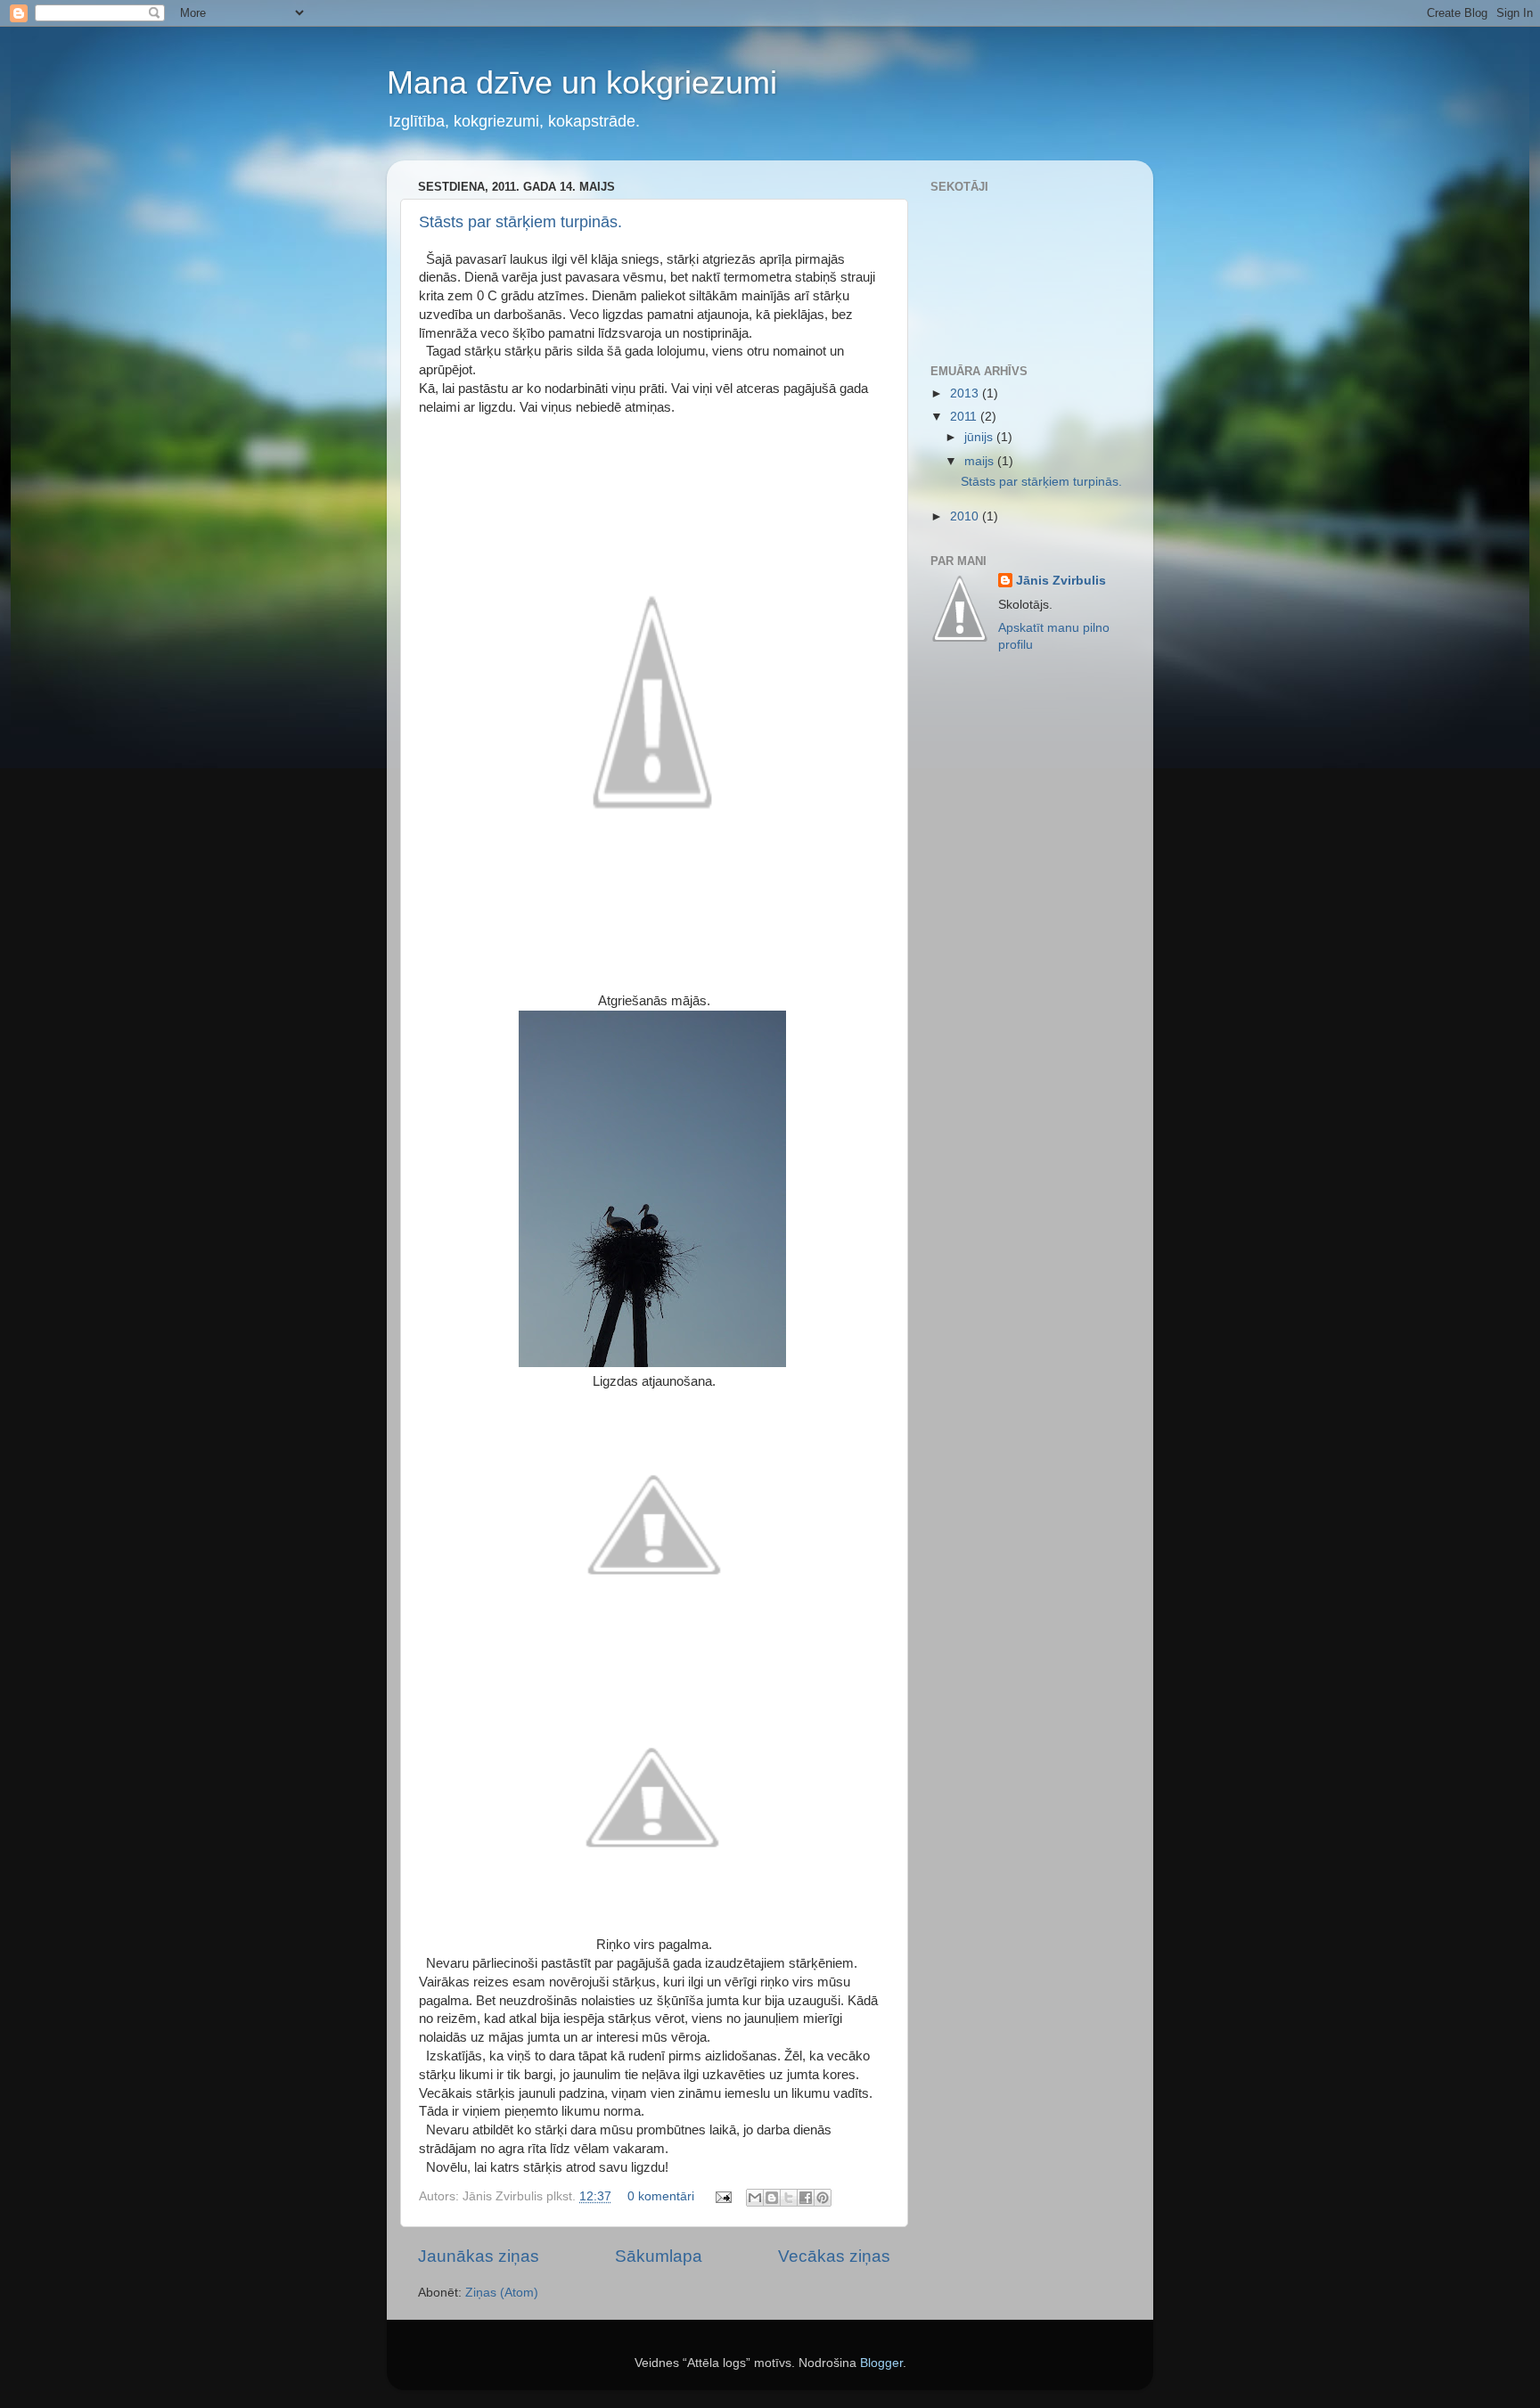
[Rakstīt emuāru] (772, 2198)
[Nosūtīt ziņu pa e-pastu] (722, 2196)
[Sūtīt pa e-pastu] (755, 2198)
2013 (966, 393)
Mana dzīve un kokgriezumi (582, 82)
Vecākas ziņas (834, 2256)
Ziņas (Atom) (502, 2293)
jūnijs (980, 437)
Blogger (881, 2363)
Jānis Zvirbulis (1061, 581)
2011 (965, 417)
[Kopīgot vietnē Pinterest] (823, 2198)
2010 (966, 516)
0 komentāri (661, 2196)
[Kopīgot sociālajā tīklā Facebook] (806, 2198)
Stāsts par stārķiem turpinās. (520, 222)
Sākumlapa (659, 2256)
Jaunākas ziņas (479, 2256)
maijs (981, 461)
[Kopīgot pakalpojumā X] (789, 2198)
